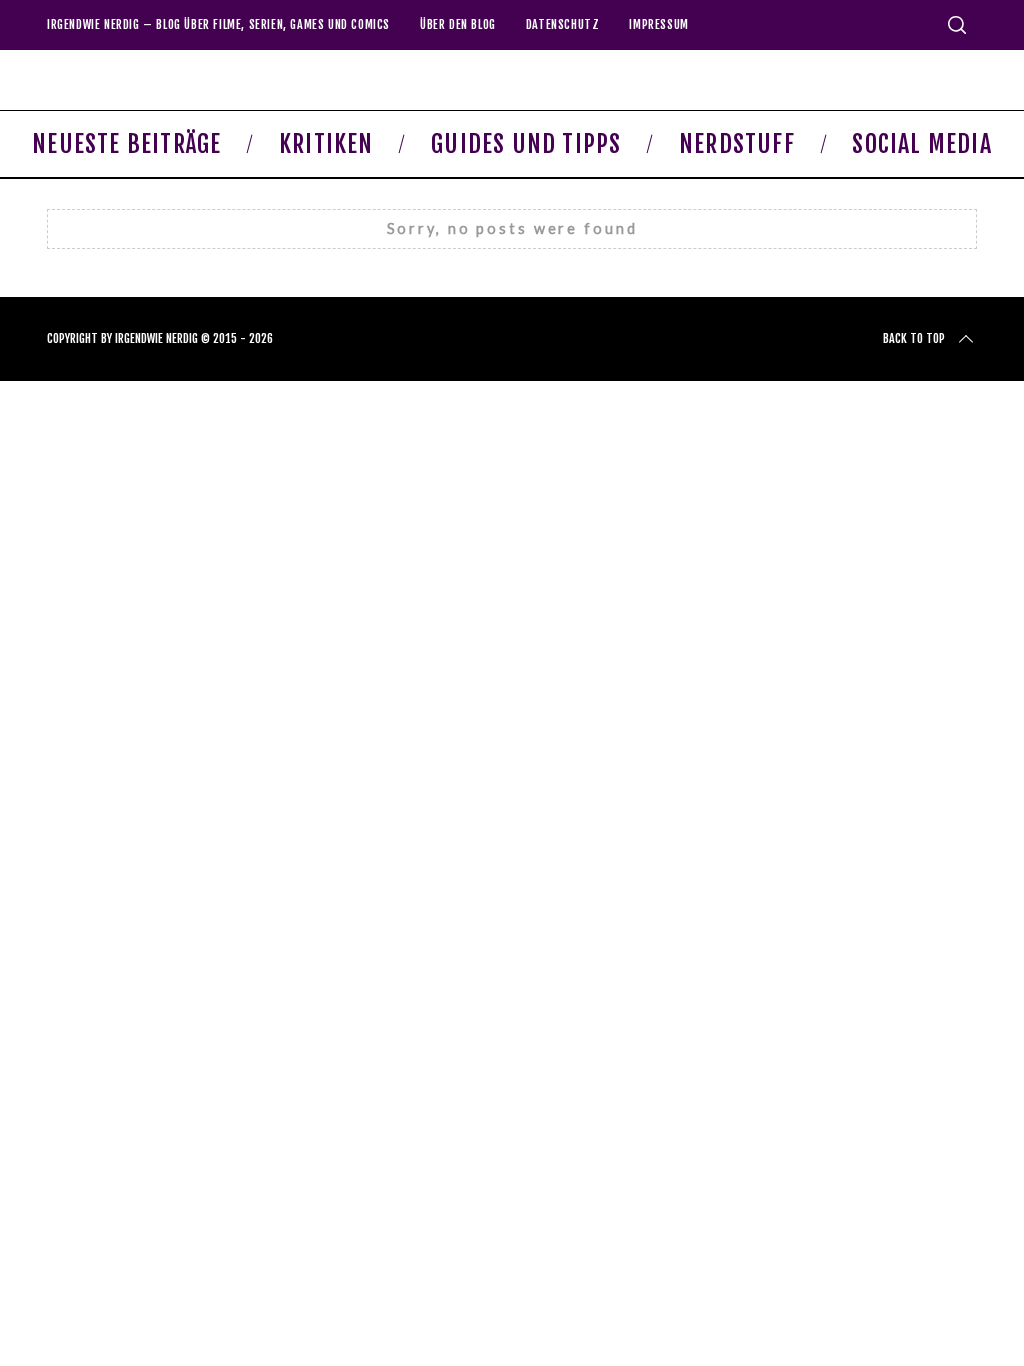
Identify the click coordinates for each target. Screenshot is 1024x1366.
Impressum (658, 24)
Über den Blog (458, 24)
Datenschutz (563, 24)
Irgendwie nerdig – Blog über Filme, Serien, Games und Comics (218, 24)
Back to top (914, 338)
